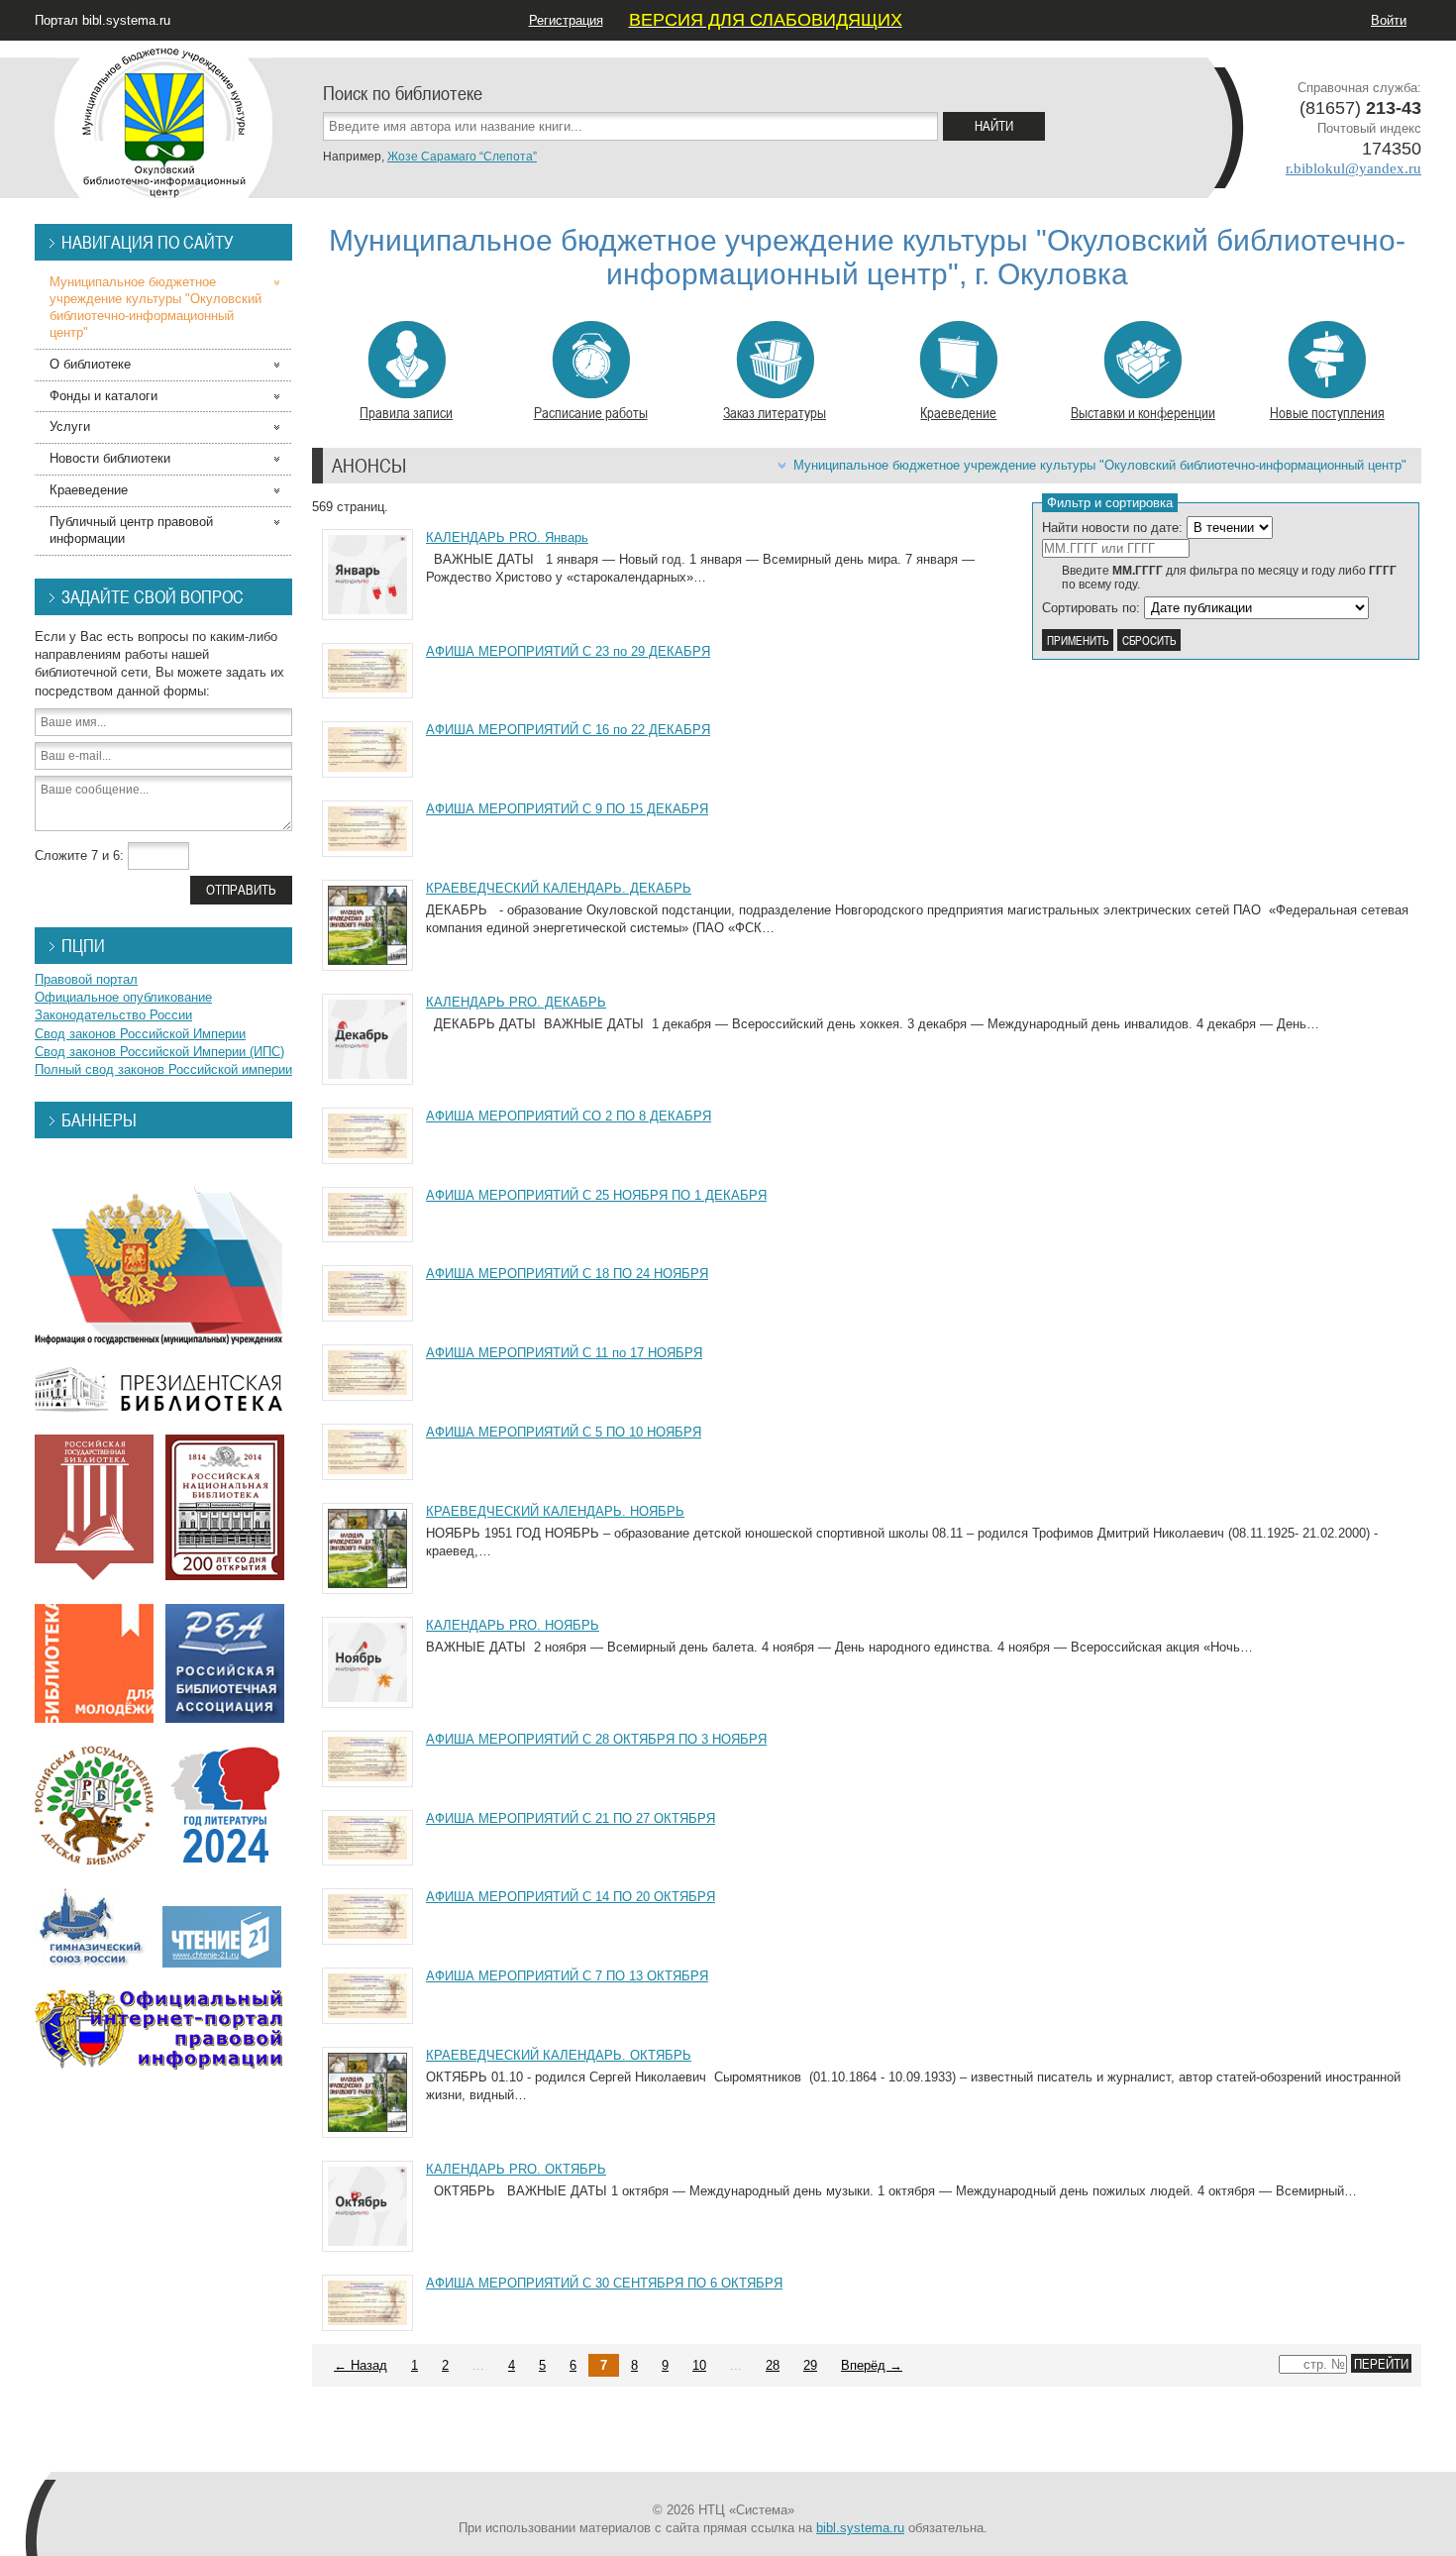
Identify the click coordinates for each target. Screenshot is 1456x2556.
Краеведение (958, 412)
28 (773, 2365)
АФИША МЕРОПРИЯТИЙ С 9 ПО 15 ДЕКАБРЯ (567, 809)
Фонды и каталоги (104, 396)
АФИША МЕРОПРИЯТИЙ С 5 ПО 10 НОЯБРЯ (564, 1432)
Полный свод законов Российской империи (163, 1069)
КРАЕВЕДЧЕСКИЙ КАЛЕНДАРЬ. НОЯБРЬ (555, 1511)
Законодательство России (113, 1015)
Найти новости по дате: (1112, 528)
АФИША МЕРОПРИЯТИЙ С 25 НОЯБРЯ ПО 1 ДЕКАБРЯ (596, 1195)
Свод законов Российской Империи (140, 1034)
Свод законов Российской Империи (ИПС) (159, 1052)
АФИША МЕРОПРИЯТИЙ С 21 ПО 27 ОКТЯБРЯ (571, 1818)
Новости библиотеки (110, 458)
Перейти (1381, 2363)
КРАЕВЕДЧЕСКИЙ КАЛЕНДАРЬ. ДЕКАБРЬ (559, 888)
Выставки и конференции (1143, 412)
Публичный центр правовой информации (131, 530)
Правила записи (406, 412)
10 (699, 2365)
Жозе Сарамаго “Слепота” (462, 157)
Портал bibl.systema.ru (103, 20)
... (478, 2365)
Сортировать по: (1091, 608)
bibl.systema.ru (860, 2528)
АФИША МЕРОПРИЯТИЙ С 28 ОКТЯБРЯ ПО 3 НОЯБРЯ (596, 1739)
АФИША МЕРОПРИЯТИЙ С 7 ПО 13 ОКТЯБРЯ (567, 1976)
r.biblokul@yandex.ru (1353, 168)
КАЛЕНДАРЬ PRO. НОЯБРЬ (513, 1625)
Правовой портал (86, 979)
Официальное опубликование (123, 997)
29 (810, 2365)
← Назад (361, 2365)
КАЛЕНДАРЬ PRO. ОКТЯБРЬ (516, 2169)
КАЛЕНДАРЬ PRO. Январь (507, 537)
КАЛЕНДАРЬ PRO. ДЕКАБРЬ (516, 1002)
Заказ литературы (775, 412)
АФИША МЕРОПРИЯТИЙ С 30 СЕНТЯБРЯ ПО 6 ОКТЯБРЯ (604, 2283)
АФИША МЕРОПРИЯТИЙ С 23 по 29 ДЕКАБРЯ (568, 651)
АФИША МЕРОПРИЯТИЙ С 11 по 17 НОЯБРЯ (564, 1353)
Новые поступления (1327, 412)
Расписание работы (591, 412)
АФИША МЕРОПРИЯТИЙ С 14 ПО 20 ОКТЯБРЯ (571, 1897)
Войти (1389, 20)
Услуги (70, 426)
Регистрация (566, 20)
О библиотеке (90, 364)
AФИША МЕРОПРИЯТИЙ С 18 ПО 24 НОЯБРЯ (567, 1274)
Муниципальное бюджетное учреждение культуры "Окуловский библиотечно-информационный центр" (1100, 465)
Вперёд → (872, 2365)
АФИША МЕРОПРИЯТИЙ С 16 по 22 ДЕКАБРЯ (568, 730)
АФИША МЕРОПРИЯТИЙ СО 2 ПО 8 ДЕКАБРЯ (569, 1116)
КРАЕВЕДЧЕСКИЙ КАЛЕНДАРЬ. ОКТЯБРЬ (559, 2055)
